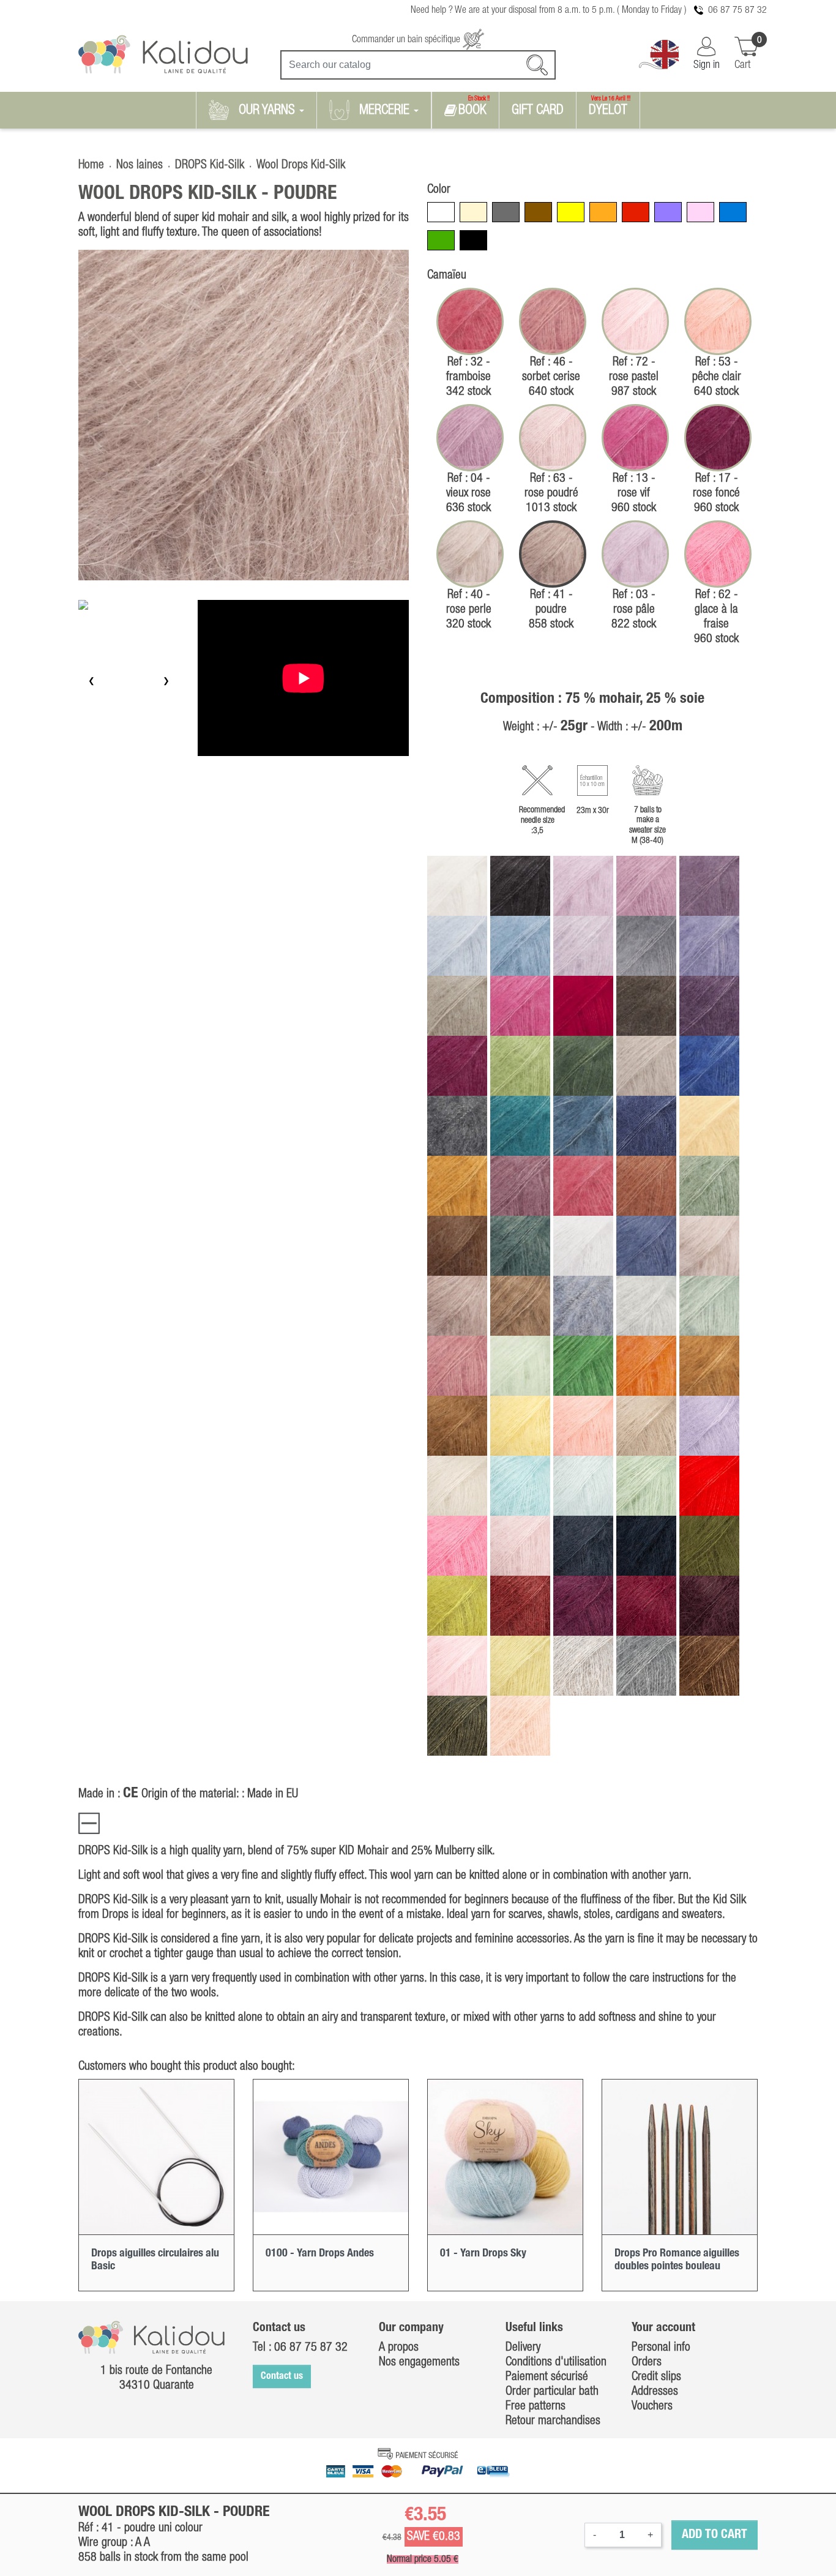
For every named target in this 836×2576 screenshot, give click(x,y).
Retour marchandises (553, 2421)
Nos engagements (419, 2362)
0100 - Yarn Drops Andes (320, 2253)
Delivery (523, 2348)
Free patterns (536, 2406)
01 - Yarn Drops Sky (483, 2253)
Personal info (661, 2348)
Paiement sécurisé (547, 2377)
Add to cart (715, 2535)
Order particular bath (552, 2392)
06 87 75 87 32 (737, 10)
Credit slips (656, 2377)
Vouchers (652, 2406)
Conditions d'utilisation (556, 2362)
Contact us (282, 2376)
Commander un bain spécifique (407, 40)
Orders (647, 2362)
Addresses (655, 2392)
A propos (399, 2348)
